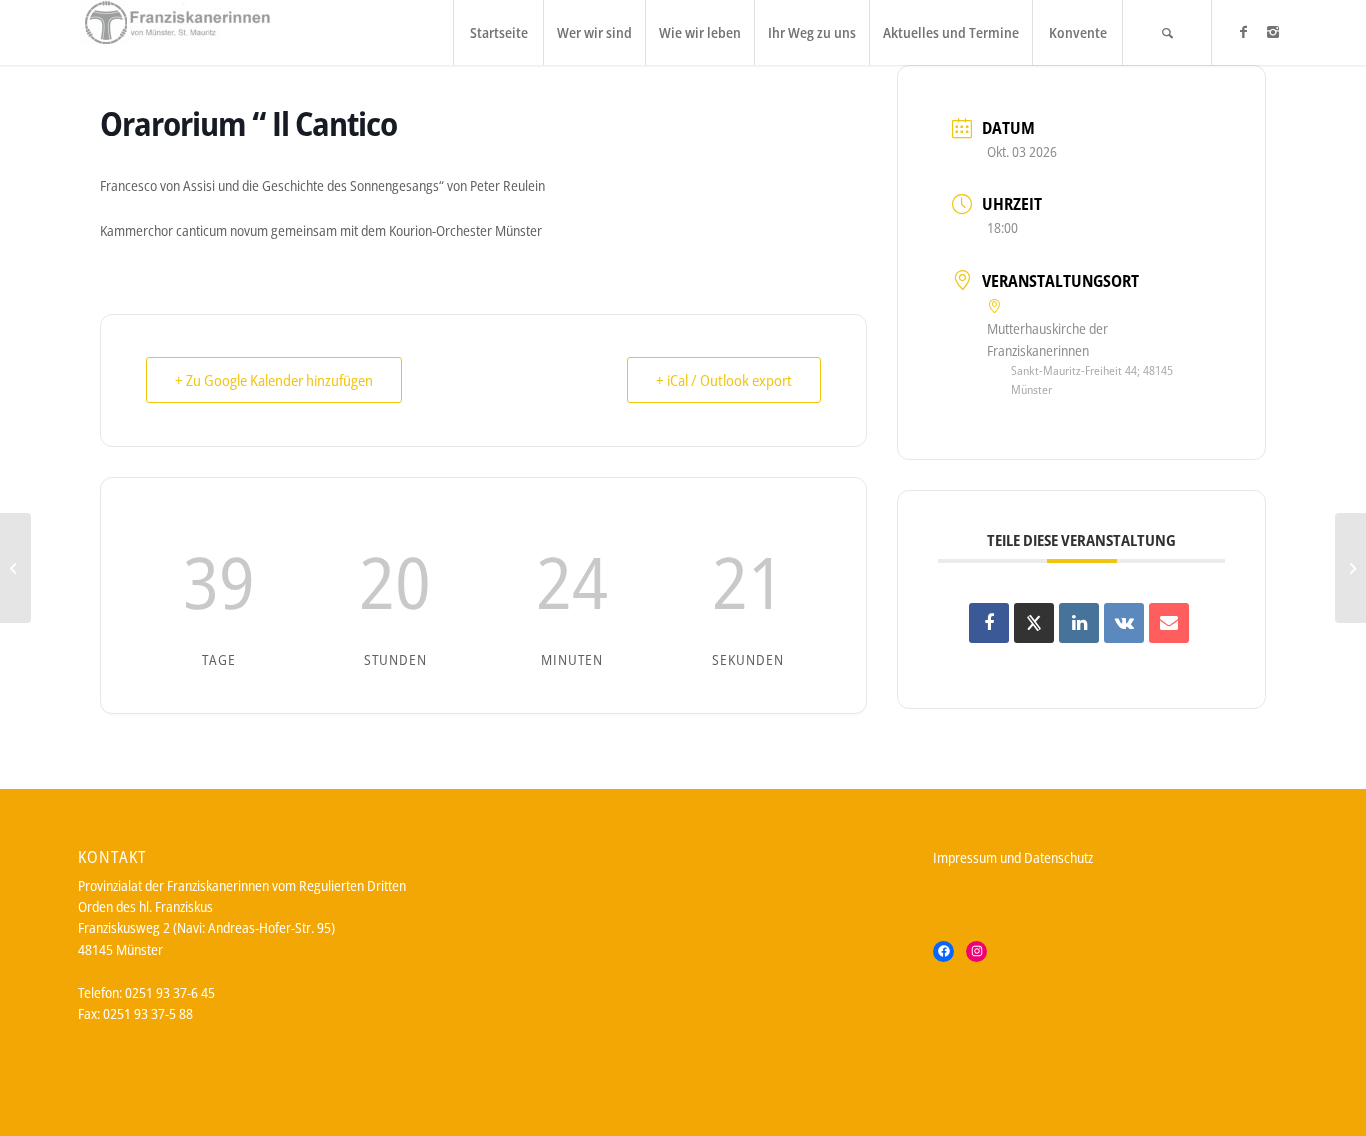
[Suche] (1167, 32)
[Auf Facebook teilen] (989, 623)
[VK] (1124, 623)
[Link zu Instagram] (1273, 32)
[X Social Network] (1034, 623)
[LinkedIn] (1079, 623)
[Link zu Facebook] (1243, 32)
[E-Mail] (1169, 623)
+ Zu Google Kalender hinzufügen (274, 380)
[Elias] (15, 568)
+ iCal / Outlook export (724, 380)
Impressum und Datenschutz (1013, 857)
